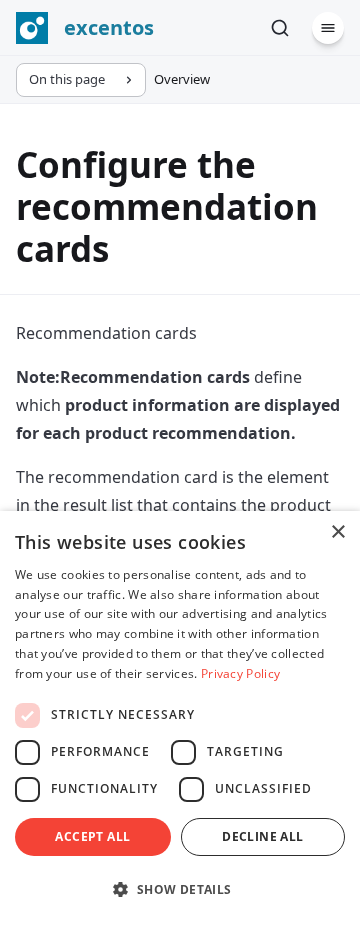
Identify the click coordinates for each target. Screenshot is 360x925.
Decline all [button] (262, 836)
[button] (180, 889)
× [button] (337, 532)
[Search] (280, 28)
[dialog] (180, 718)
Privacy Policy (240, 673)
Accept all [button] (92, 836)
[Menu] (328, 28)
